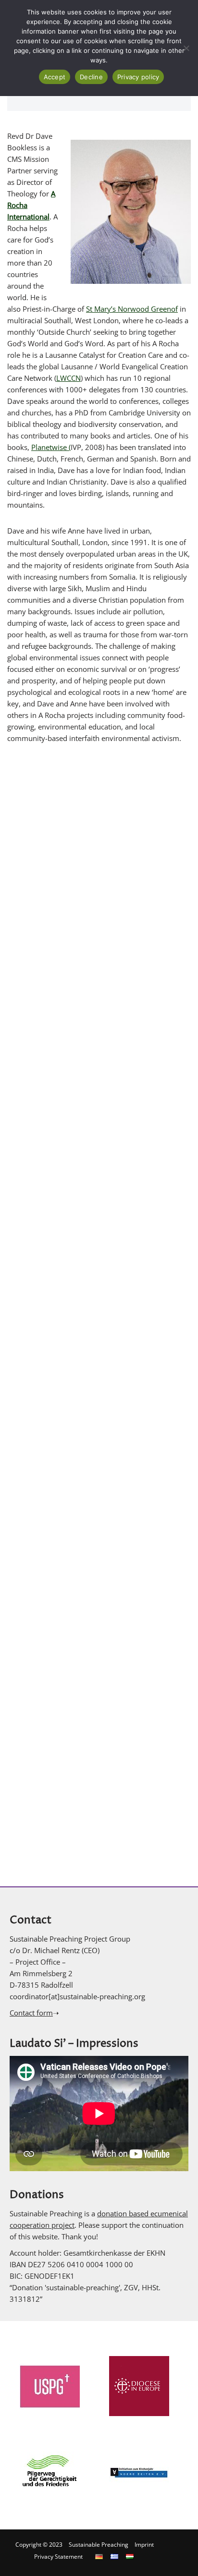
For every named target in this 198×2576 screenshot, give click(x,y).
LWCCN (68, 378)
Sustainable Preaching (99, 2545)
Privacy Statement (58, 2557)
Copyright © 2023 (39, 2545)
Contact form (31, 2013)
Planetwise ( (51, 447)
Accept (55, 77)
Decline (91, 77)
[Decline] (186, 48)
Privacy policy (138, 77)
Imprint (144, 2545)
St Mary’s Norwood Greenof (132, 309)
